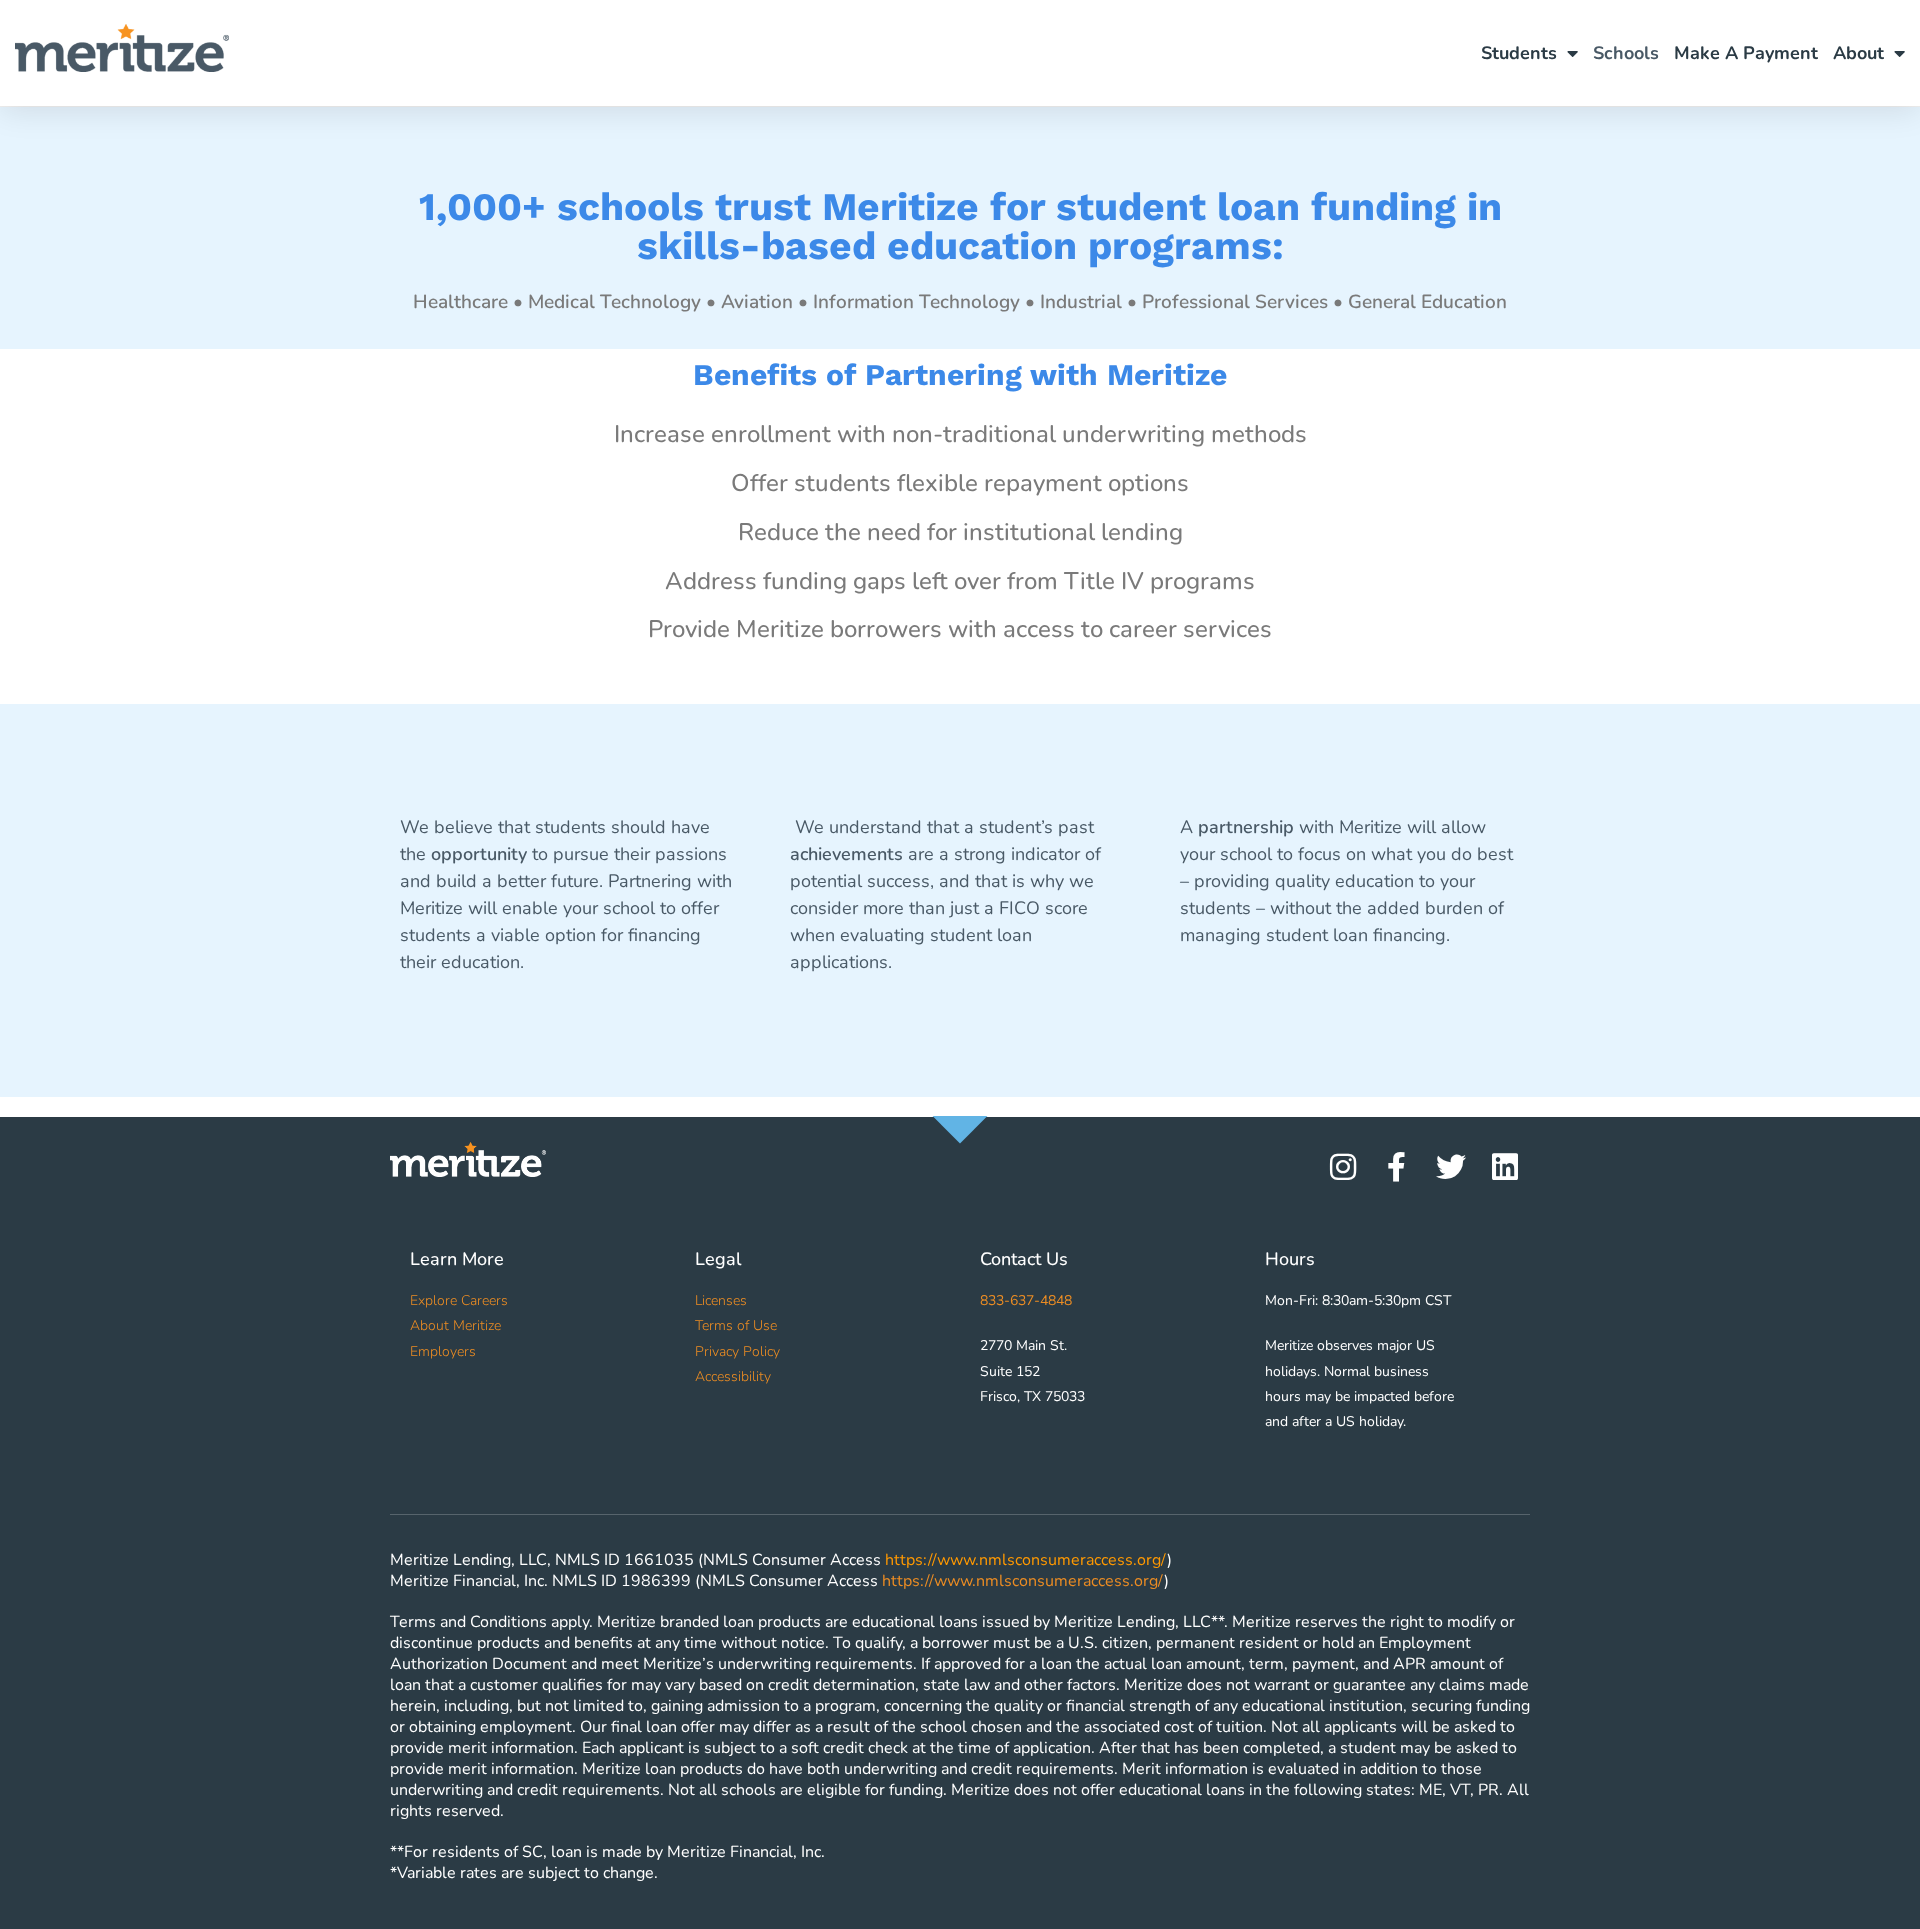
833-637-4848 (1026, 1300)
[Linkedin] (1505, 1167)
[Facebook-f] (1397, 1167)
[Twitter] (1451, 1167)
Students (1519, 53)
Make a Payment (1746, 53)
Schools (1626, 53)
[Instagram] (1343, 1167)
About (1858, 53)
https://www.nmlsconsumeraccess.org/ (1026, 1560)
